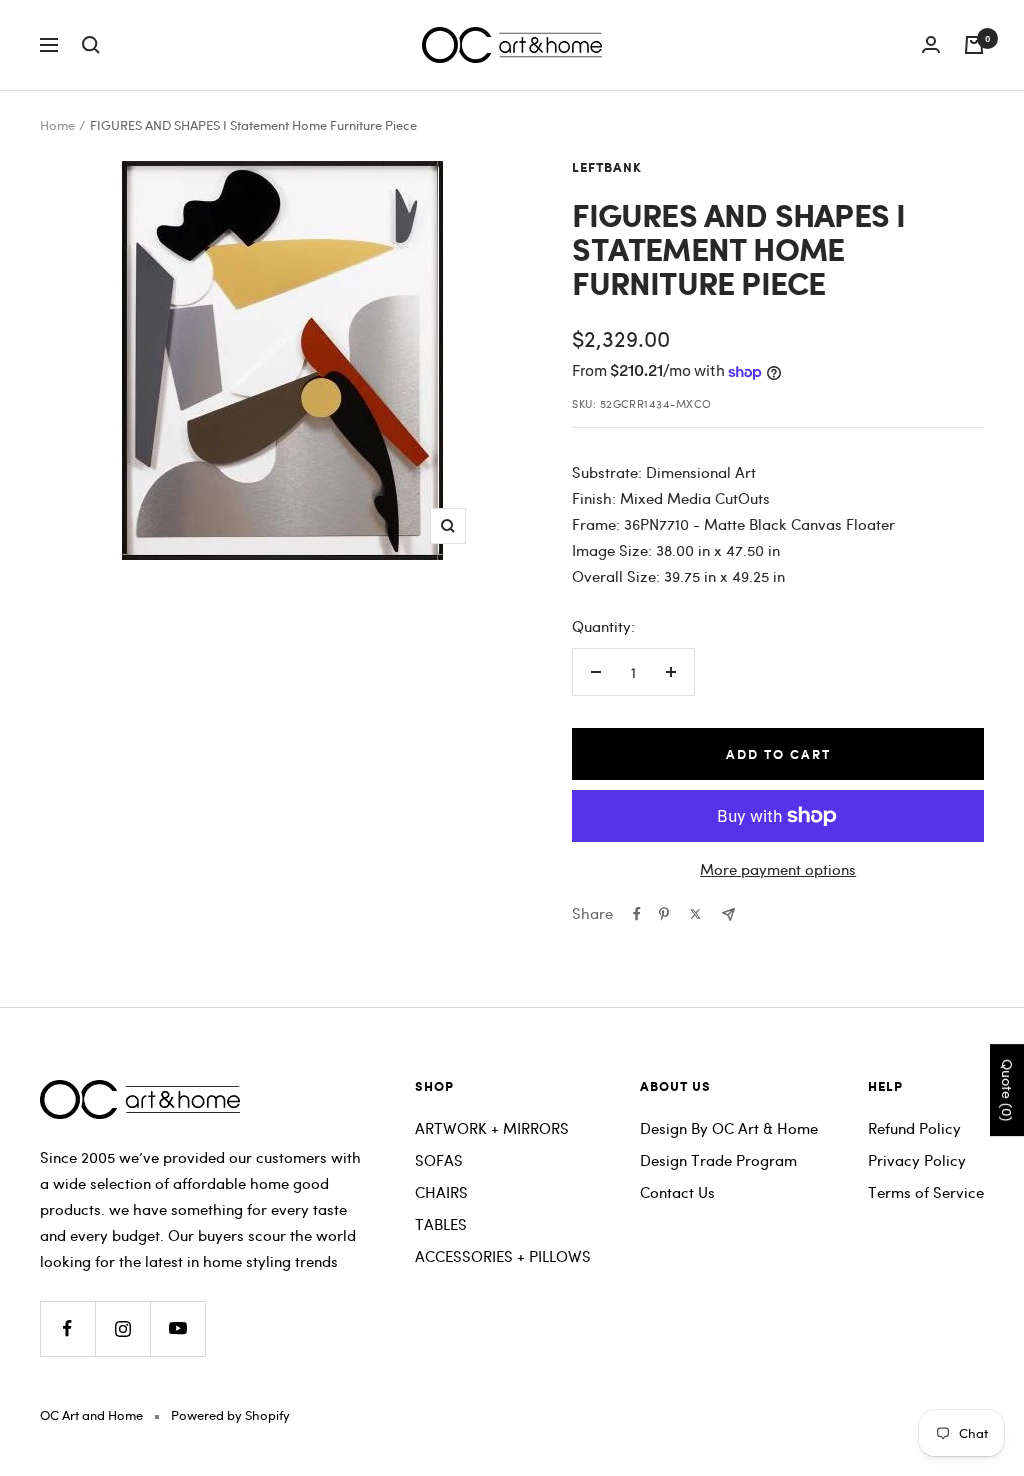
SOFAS (439, 1160)
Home (57, 125)
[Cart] (974, 45)
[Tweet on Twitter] (695, 914)
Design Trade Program (718, 1160)
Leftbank (607, 168)
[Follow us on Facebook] (67, 1328)
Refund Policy (914, 1128)
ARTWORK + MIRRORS (492, 1128)
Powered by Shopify (230, 1415)
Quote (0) (1007, 1090)
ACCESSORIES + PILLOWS (503, 1256)
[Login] (931, 44)
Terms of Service (926, 1192)
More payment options (778, 869)
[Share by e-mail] (728, 914)
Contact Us (677, 1192)
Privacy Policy (917, 1160)
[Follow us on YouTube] (177, 1328)
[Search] (91, 45)
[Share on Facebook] (637, 914)
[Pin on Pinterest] (664, 914)
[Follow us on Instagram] (122, 1328)
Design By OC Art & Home (729, 1128)
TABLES (441, 1224)
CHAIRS (441, 1192)
